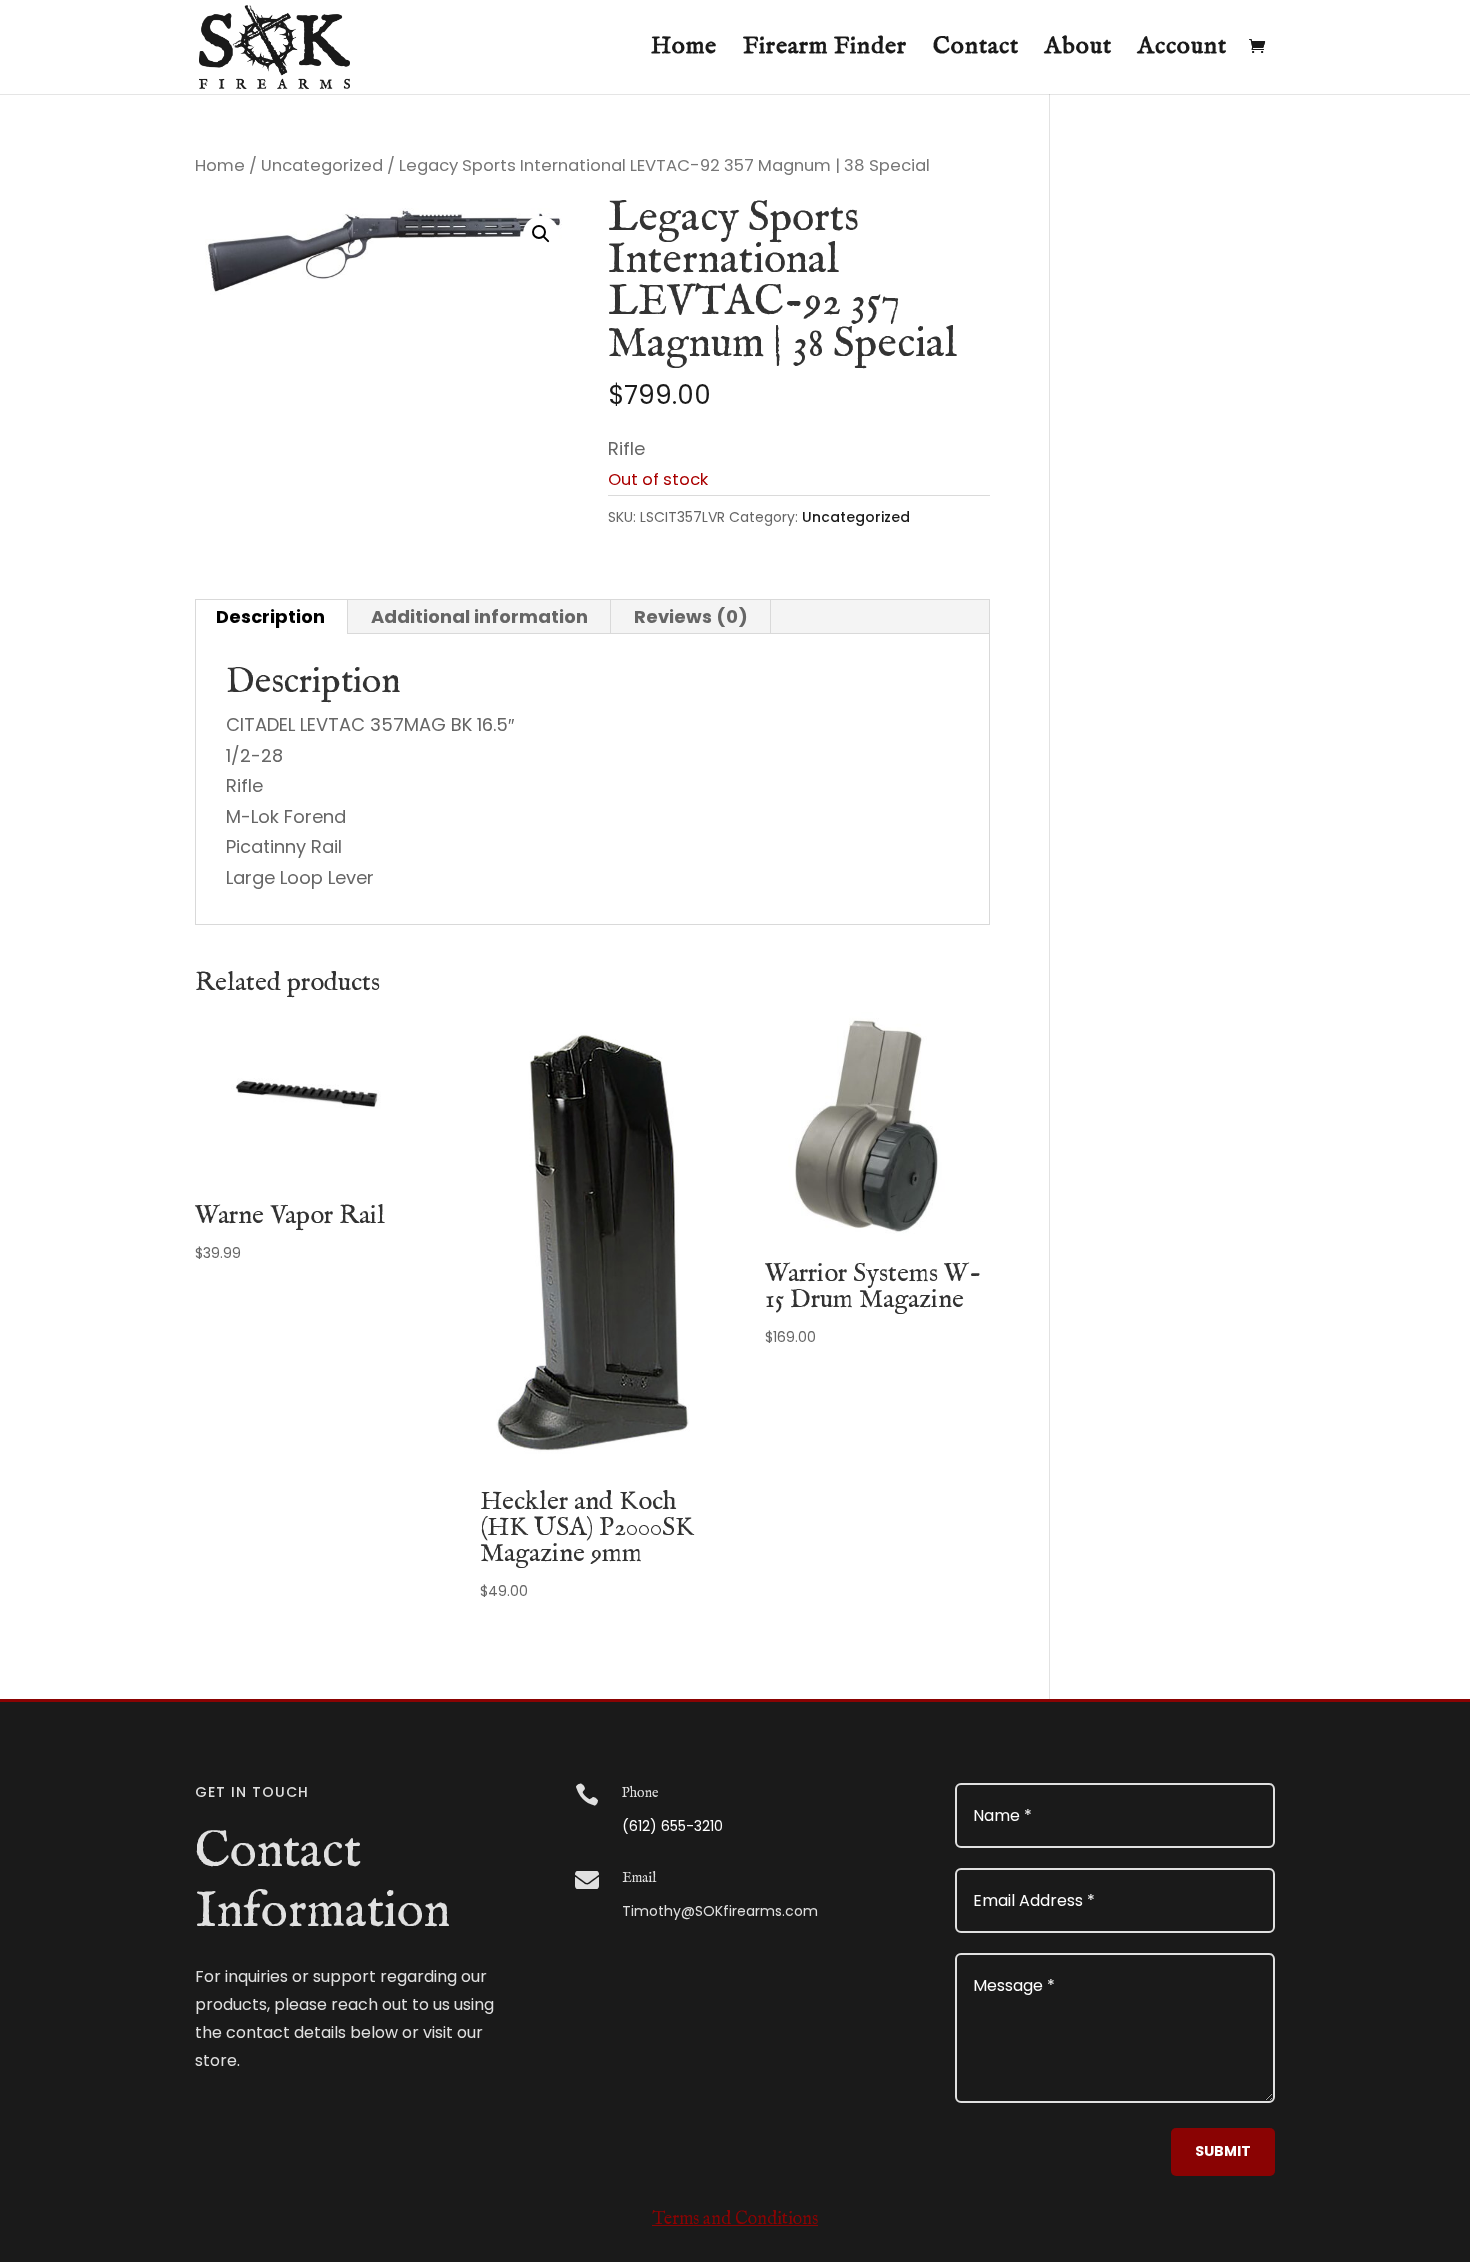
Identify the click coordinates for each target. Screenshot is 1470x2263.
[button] (541, 234)
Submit (1223, 2151)
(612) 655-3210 (672, 1826)
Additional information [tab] (479, 616)
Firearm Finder (825, 51)
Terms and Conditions (735, 2219)
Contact (976, 51)
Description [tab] (270, 616)
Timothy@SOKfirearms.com (720, 1911)
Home (684, 51)
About (1078, 51)
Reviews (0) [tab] (691, 616)
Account (1182, 51)
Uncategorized (322, 165)
